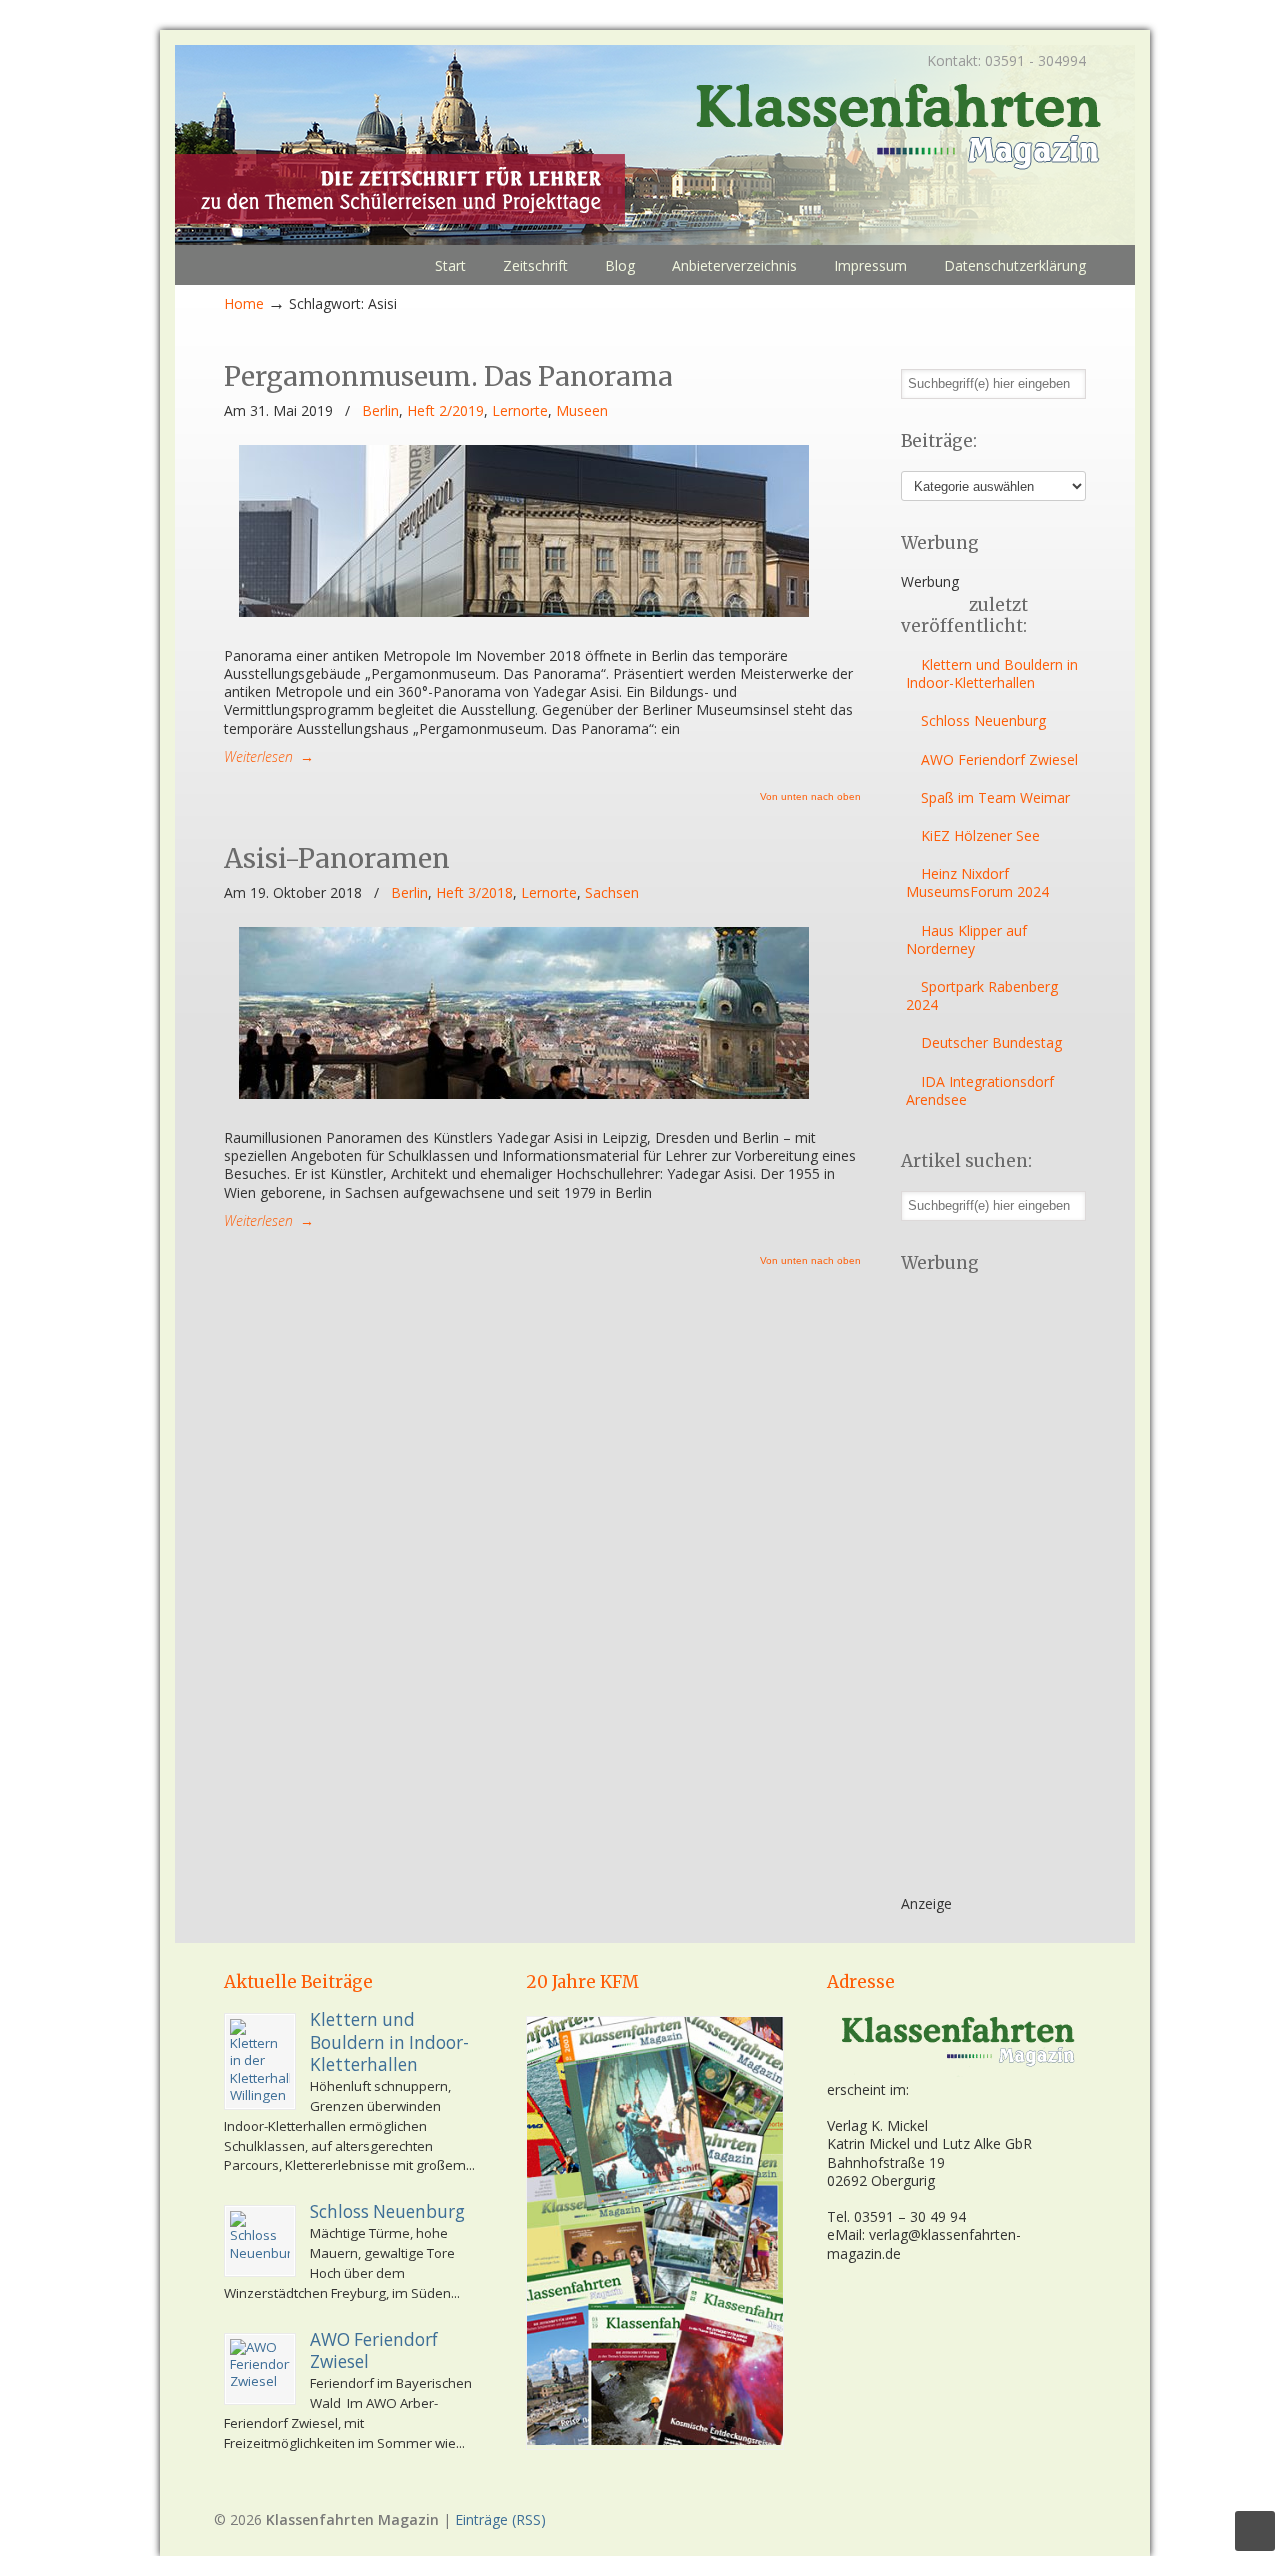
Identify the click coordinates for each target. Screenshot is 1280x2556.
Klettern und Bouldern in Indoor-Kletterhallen (992, 673)
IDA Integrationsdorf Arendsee (980, 1090)
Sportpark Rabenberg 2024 (982, 995)
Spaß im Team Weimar (995, 797)
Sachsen (612, 893)
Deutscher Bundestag (991, 1042)
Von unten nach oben (810, 797)
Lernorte (520, 411)
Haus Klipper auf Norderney (966, 939)
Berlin (380, 411)
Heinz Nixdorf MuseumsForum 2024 (977, 882)
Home (244, 303)
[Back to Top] (1255, 2531)
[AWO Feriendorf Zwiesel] (260, 2369)
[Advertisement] (981, 1591)
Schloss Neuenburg (983, 720)
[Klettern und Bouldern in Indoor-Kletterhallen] (260, 2061)
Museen (582, 411)
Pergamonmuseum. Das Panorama (448, 376)
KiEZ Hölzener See (980, 835)
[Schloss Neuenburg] (260, 2241)
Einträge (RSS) (500, 2519)
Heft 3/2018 (474, 893)
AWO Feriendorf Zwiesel (999, 759)
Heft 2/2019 (445, 411)
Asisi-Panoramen (337, 858)
